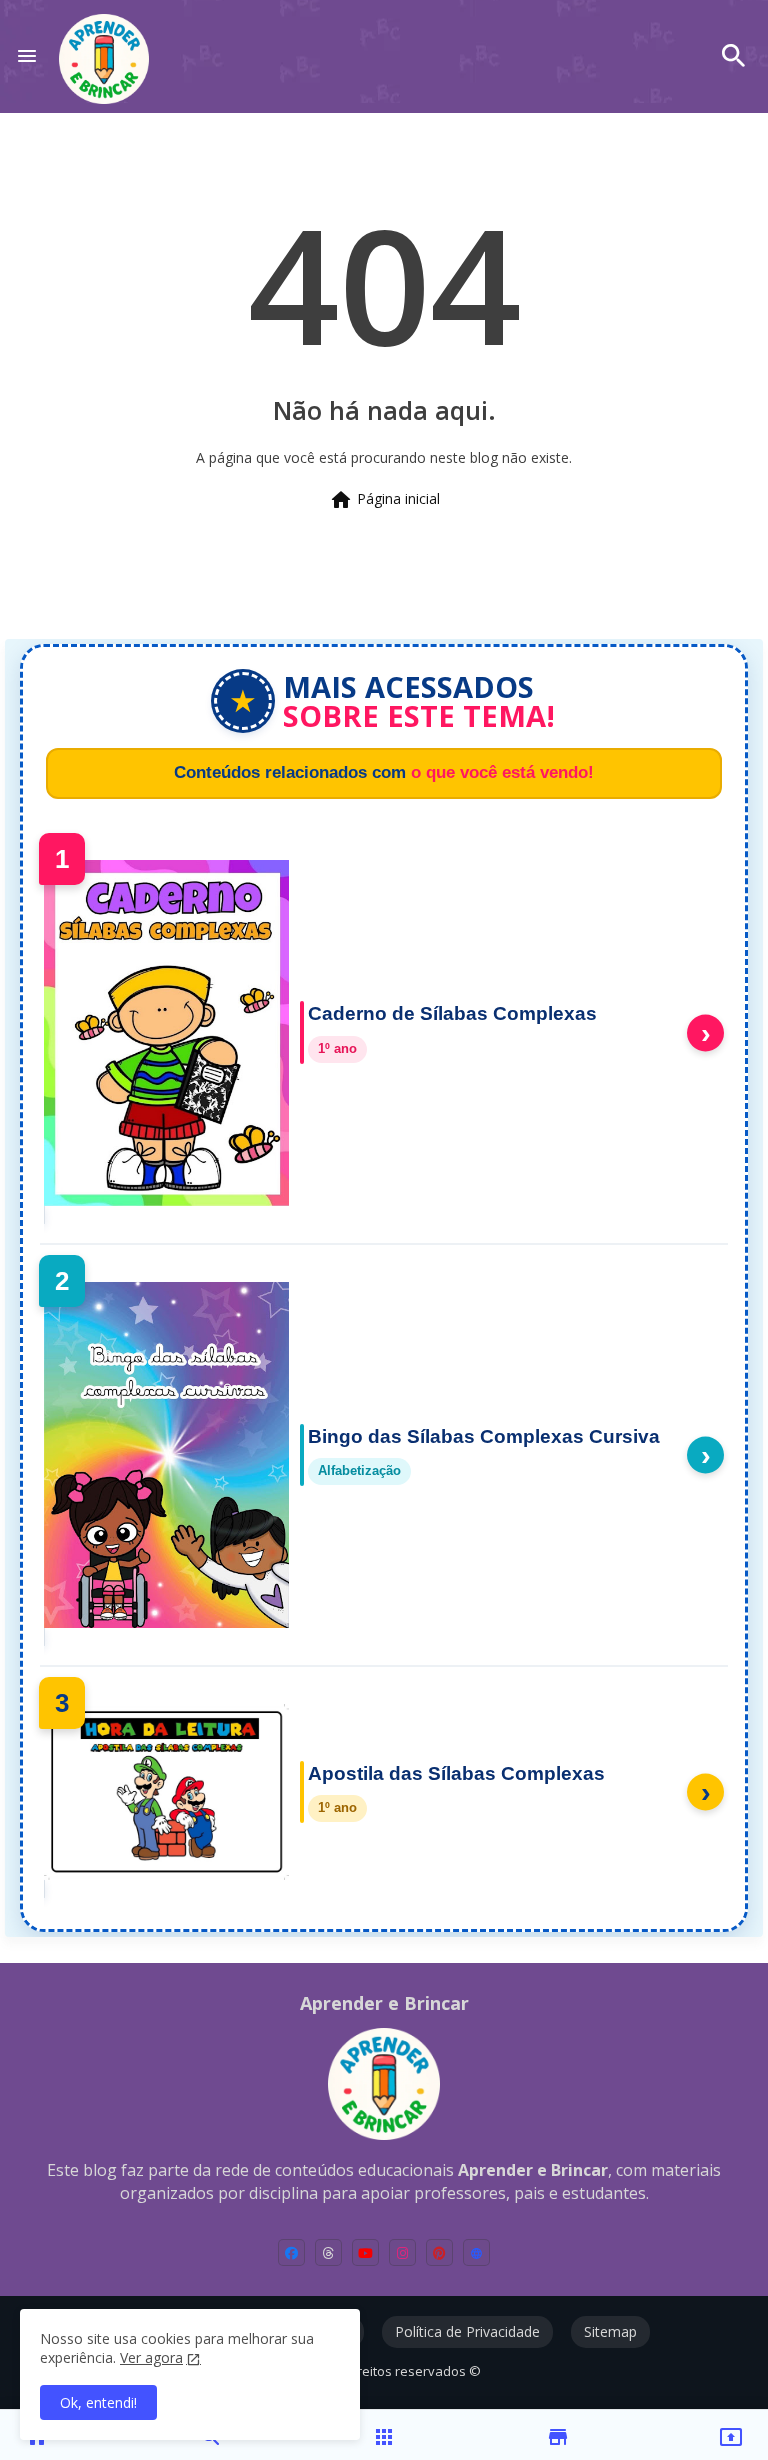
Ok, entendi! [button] (98, 2402)
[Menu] (27, 56)
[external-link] (476, 2252)
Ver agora (151, 2357)
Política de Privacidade (467, 2331)
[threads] (328, 2252)
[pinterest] (439, 2252)
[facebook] (291, 2252)
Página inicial (384, 500)
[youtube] (365, 2252)
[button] (734, 56)
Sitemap (610, 2331)
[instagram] (402, 2252)
